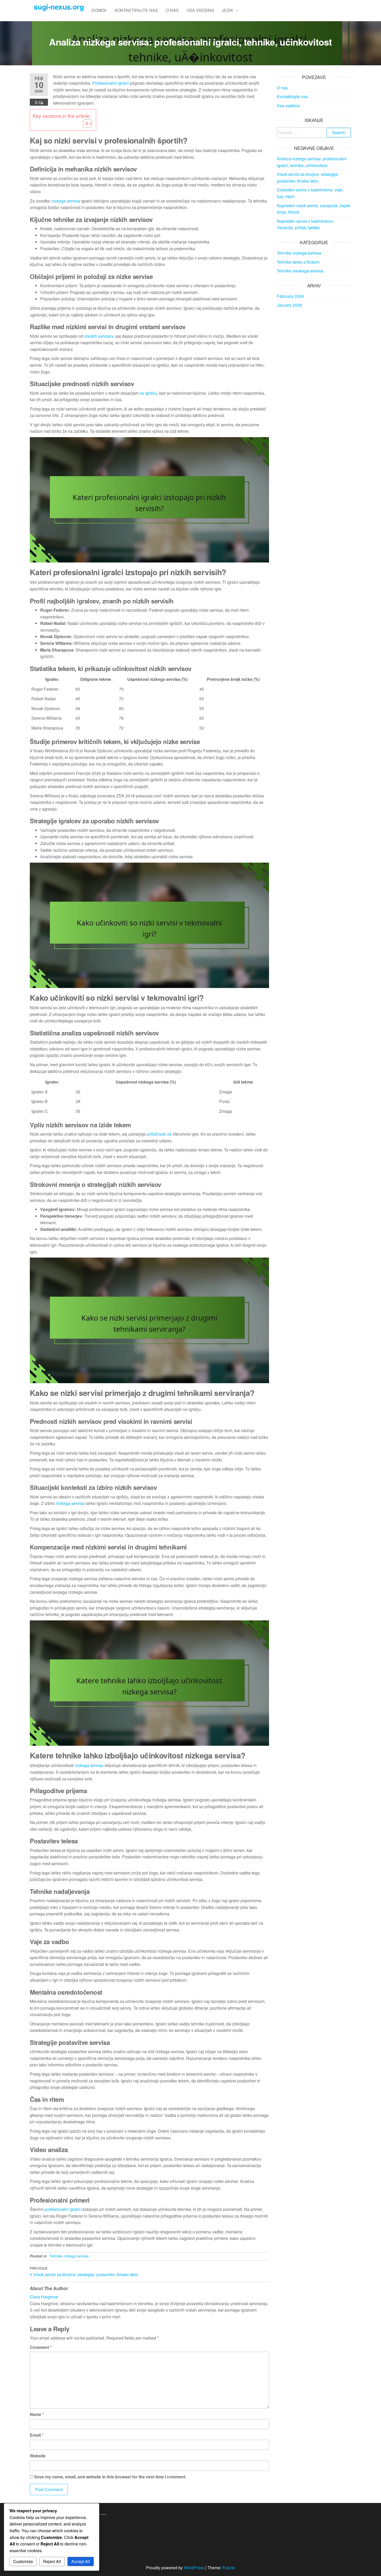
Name (37, 2414)
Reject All (52, 2561)
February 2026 (290, 296)
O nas (172, 10)
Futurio (229, 2568)
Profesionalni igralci (111, 83)
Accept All (81, 2561)
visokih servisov (99, 336)
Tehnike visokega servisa (300, 271)
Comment (41, 2347)
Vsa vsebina (200, 10)
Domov (99, 10)
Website (38, 2456)
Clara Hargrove (44, 2297)
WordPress (194, 2568)
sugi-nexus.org (59, 7)
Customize (23, 2561)
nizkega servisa (66, 201)
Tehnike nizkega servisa (69, 2256)
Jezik (228, 10)
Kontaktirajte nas (136, 10)
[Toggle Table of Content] (85, 124)
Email (37, 2435)
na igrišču (148, 393)
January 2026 (289, 305)
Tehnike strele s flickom (298, 262)
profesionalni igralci (63, 2209)
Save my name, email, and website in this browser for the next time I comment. (110, 2477)
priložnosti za (159, 1134)
